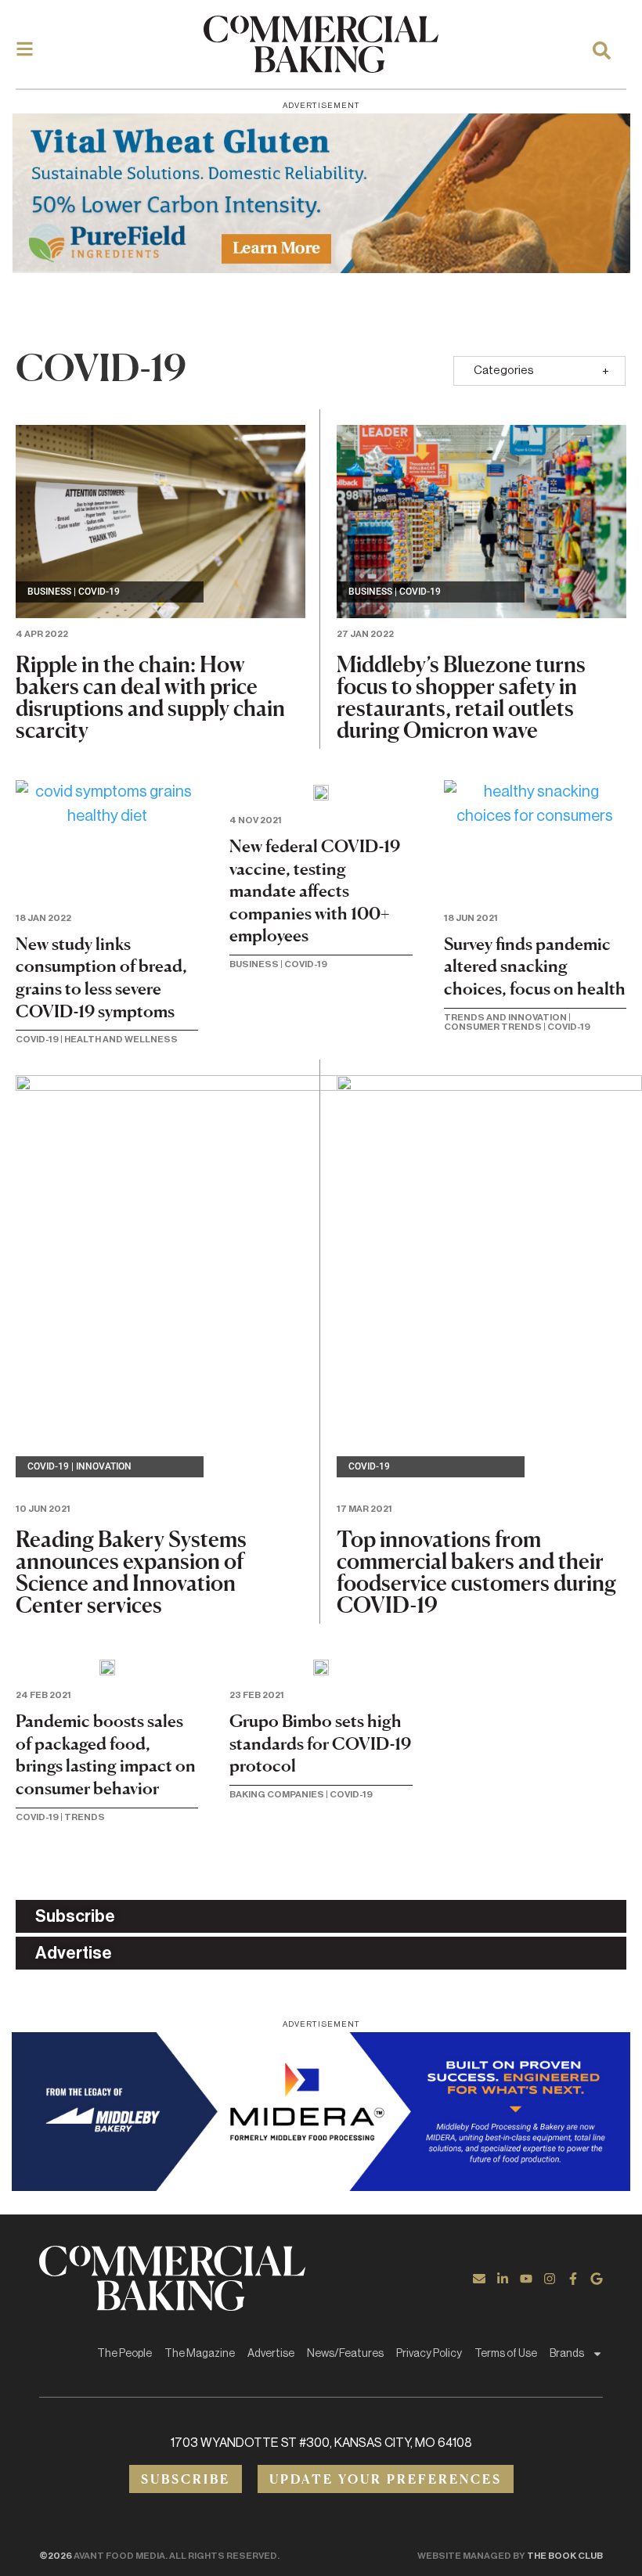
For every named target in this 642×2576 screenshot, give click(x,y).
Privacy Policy (429, 2354)
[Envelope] (479, 2279)
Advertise (271, 2354)
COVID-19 (99, 592)
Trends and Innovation (505, 1017)
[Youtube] (526, 2279)
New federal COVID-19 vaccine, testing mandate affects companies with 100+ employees (315, 890)
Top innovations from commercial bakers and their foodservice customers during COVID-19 (476, 1572)
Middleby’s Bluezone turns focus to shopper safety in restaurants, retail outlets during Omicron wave (461, 697)
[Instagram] (550, 2279)
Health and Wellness (121, 1039)
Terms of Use (506, 2354)
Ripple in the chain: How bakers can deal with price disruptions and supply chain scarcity (150, 697)
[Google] (597, 2279)
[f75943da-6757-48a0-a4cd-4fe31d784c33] (321, 193)
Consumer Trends (493, 1027)
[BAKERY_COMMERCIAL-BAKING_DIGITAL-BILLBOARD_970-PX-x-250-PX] (321, 2112)
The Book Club (565, 2556)
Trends (85, 1817)
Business (49, 592)
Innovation (104, 1466)
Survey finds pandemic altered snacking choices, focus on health (535, 966)
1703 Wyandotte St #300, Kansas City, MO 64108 (321, 2443)
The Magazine (200, 2354)
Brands (567, 2354)
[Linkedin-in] (503, 2279)
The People (124, 2354)
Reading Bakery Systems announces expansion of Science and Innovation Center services (131, 1572)
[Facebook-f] (573, 2279)
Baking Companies (277, 1794)
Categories (504, 371)
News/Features (345, 2354)
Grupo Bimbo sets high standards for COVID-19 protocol (320, 1743)
